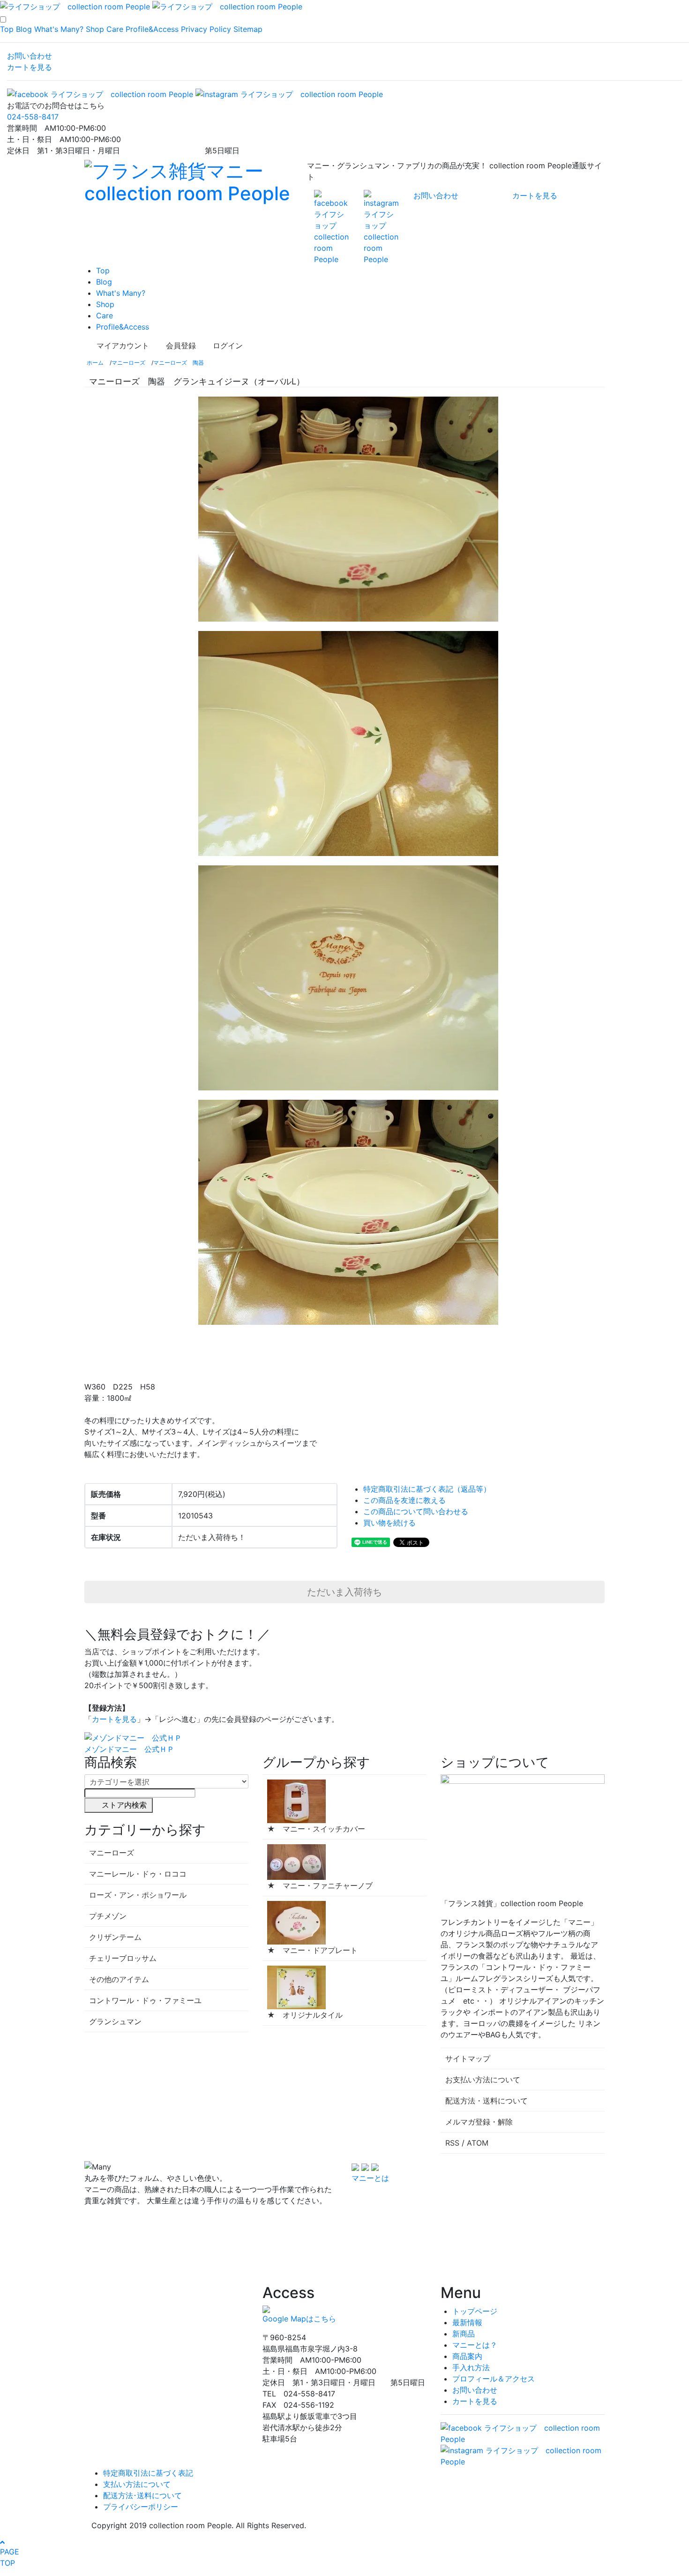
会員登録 (181, 345)
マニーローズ (128, 363)
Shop (95, 29)
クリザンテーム (115, 1937)
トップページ (475, 2311)
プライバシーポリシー (141, 2507)
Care (115, 29)
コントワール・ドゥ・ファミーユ (145, 2000)
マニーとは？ (475, 2345)
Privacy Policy (206, 29)
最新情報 (467, 2322)
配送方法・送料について (487, 2101)
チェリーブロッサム (123, 1958)
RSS (452, 2143)
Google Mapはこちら (299, 2319)
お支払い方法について (483, 2080)
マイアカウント (123, 345)
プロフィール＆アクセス (494, 2379)
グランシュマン (115, 2021)
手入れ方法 (471, 2367)
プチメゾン (108, 1916)
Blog (24, 29)
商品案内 (467, 2356)
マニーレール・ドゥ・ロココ (138, 1874)
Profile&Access (152, 29)
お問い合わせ (30, 56)
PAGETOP (10, 2557)
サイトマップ (468, 2058)
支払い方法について (137, 2484)
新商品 (464, 2334)
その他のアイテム (119, 1979)
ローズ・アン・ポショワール (138, 1895)
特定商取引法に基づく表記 (148, 2473)
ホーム (95, 363)
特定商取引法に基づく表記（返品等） (427, 1489)
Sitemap (248, 29)
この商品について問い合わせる (416, 1511)
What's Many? (59, 29)
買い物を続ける (389, 1523)
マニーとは (370, 2178)
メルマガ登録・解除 (479, 2122)
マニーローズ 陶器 (179, 363)
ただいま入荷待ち (344, 1592)
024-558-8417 (33, 117)
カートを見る (30, 67)
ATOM (478, 2143)
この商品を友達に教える (404, 1500)
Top (7, 29)
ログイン (228, 345)
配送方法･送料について (142, 2495)
